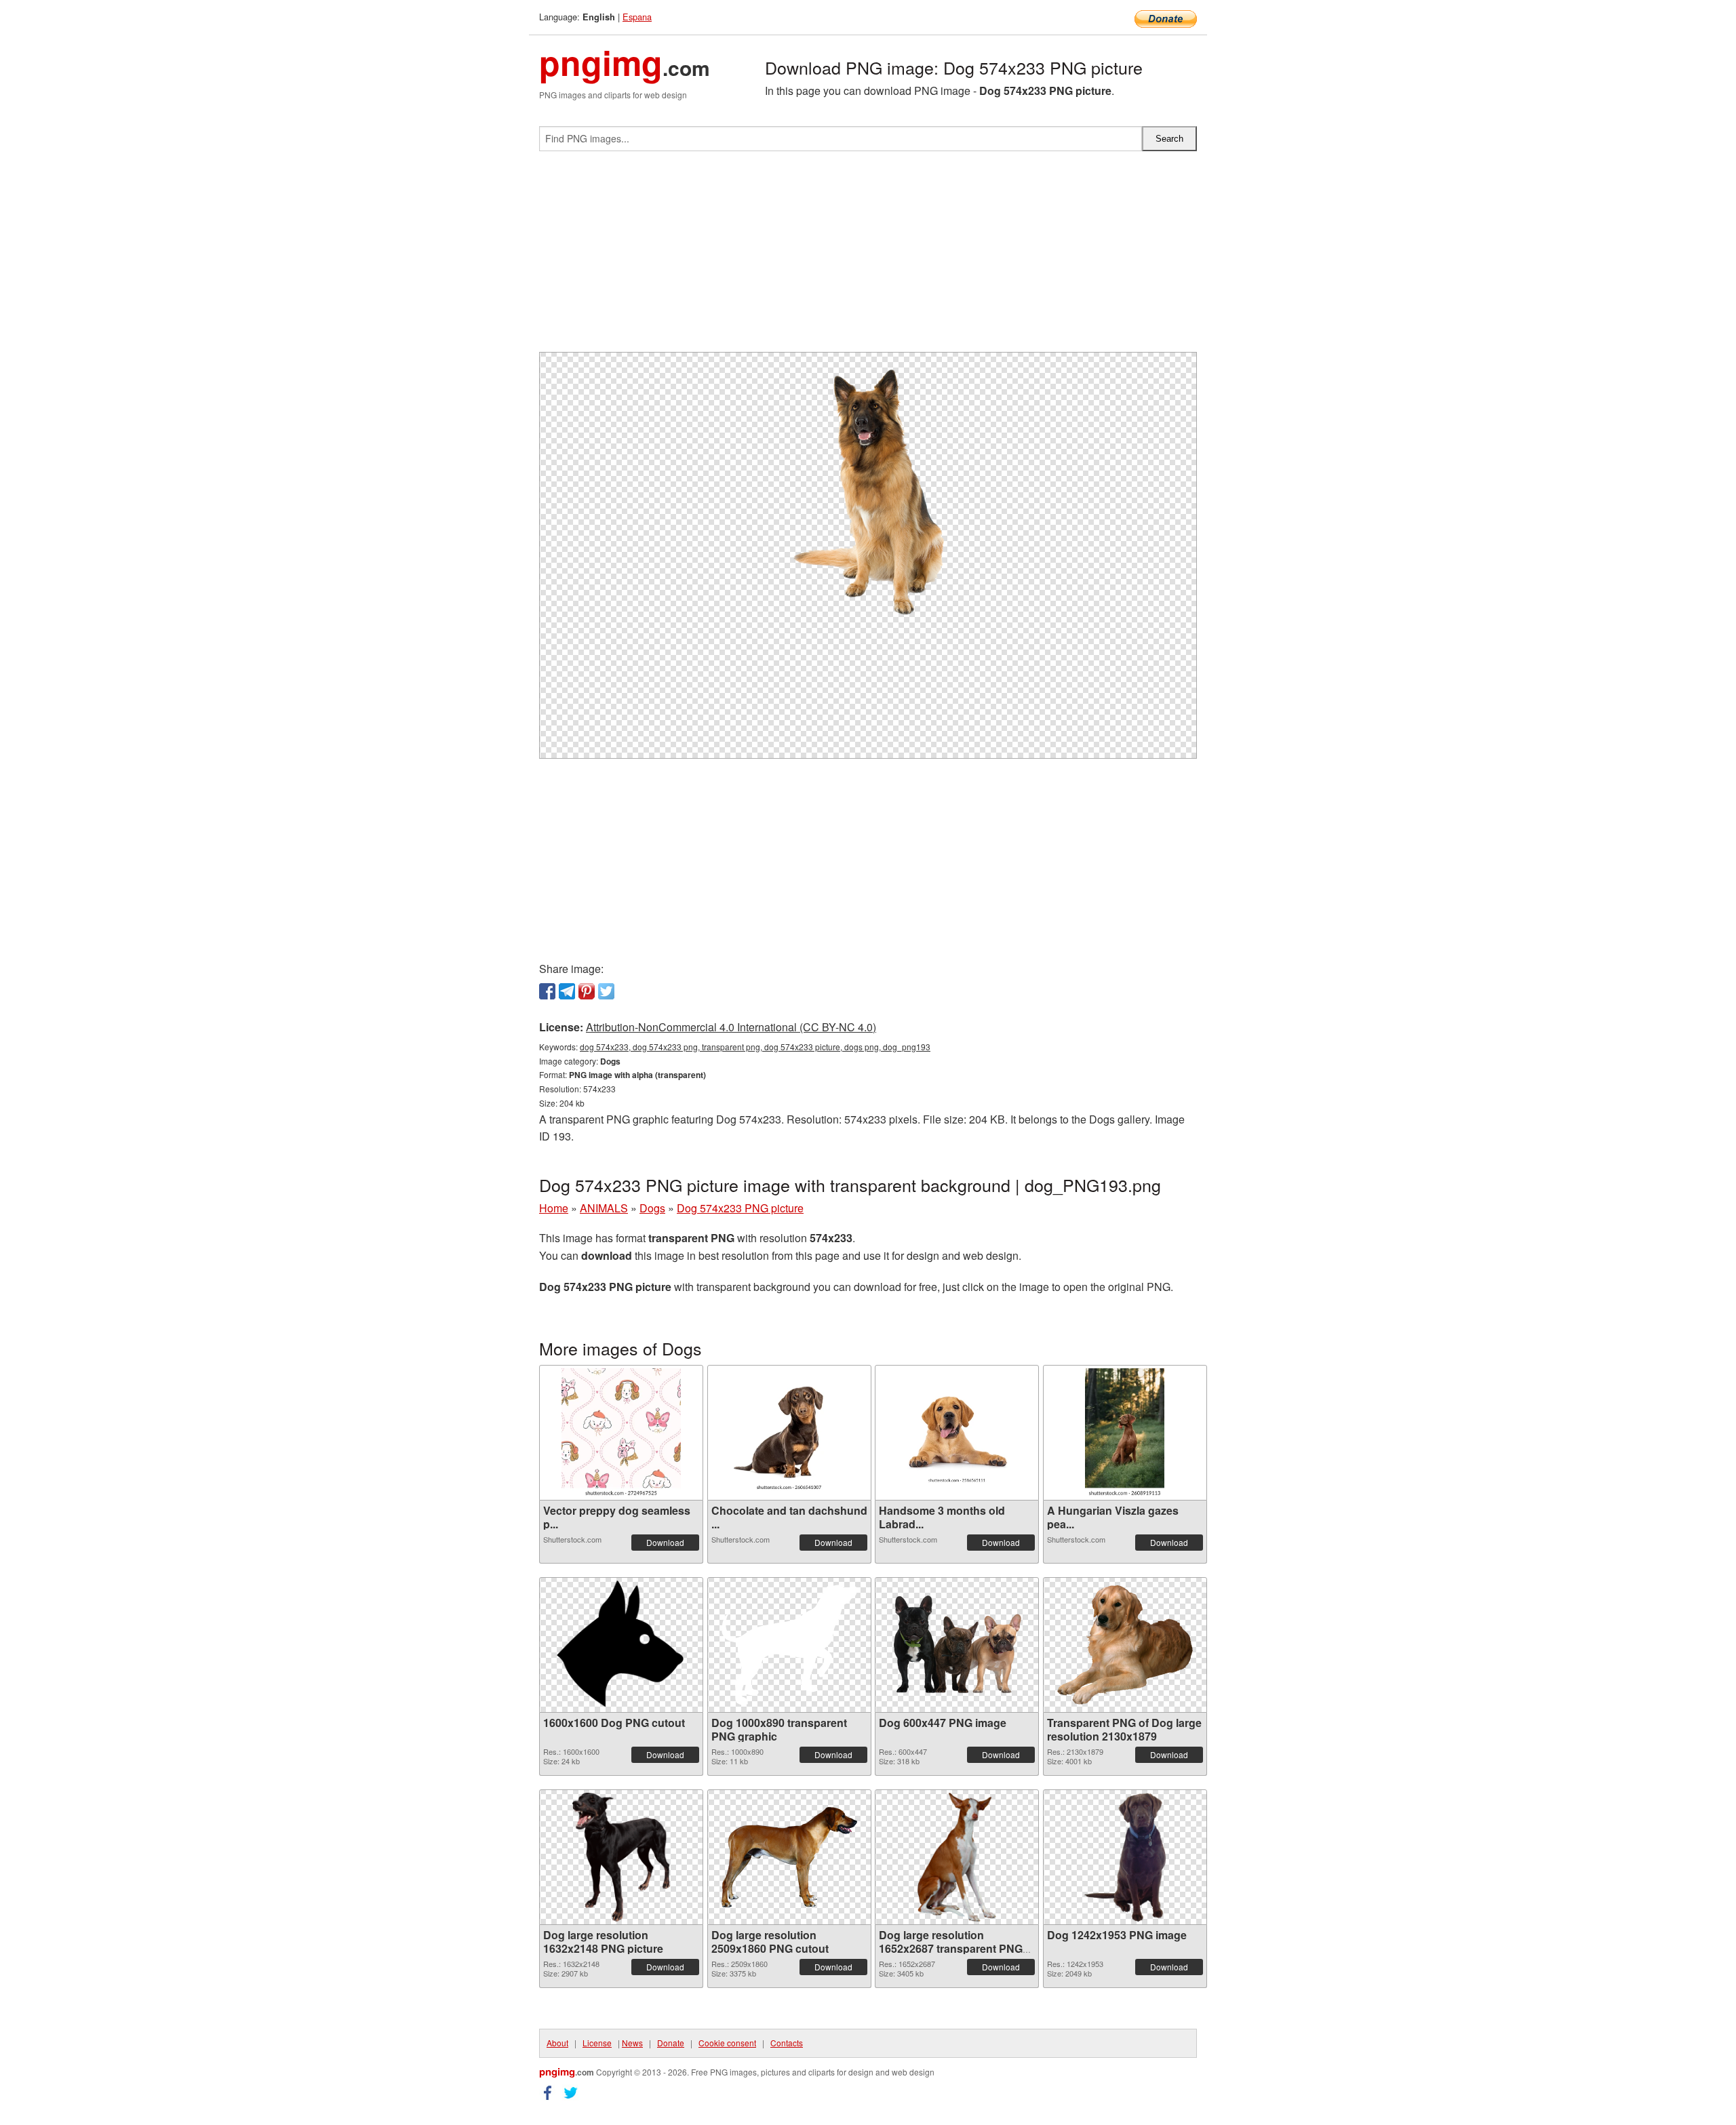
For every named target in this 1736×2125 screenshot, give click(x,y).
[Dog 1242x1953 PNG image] (1125, 1857)
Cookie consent (727, 2043)
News (632, 2043)
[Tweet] (606, 991)
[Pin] (587, 991)
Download (665, 1542)
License (597, 2043)
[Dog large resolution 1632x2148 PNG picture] (621, 1857)
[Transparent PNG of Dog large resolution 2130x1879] (1125, 1645)
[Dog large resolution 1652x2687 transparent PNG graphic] (957, 1857)
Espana (637, 17)
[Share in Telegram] (567, 991)
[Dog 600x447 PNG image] (957, 1645)
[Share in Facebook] (547, 991)
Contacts (787, 2043)
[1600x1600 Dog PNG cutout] (621, 1645)
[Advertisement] (868, 257)
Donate (671, 2043)
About (557, 2043)
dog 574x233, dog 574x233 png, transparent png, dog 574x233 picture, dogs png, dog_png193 (755, 1047)
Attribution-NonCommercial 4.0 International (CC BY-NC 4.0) (731, 1027)
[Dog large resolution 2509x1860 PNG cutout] (789, 1857)
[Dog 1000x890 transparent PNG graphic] (789, 1645)
